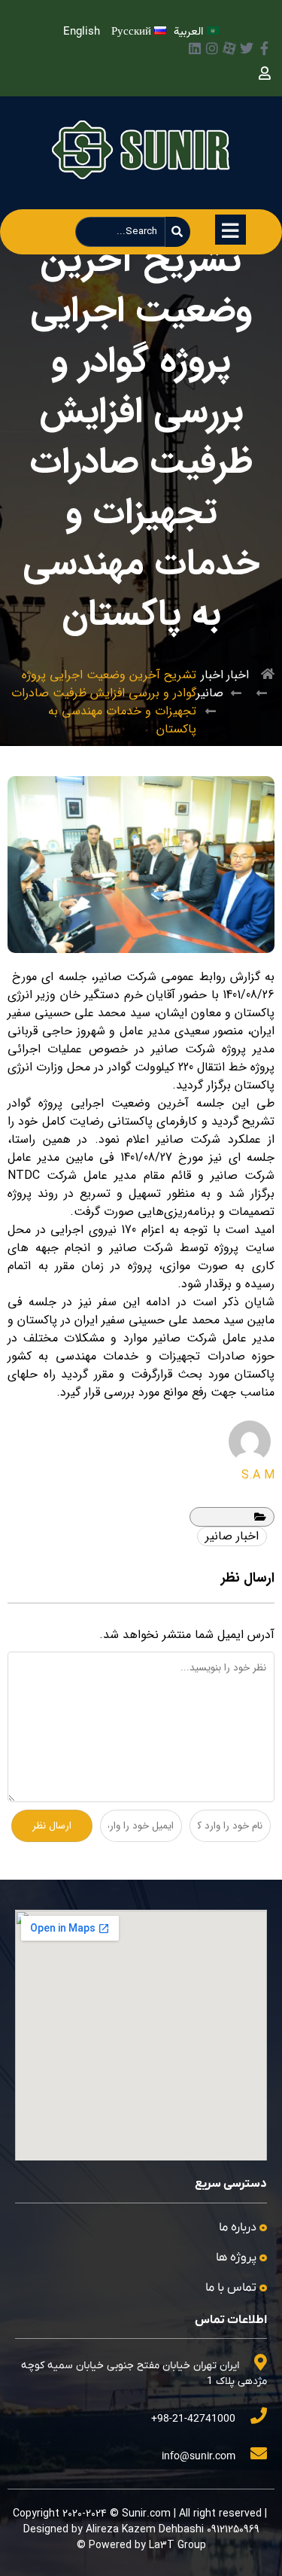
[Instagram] (212, 48)
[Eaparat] (229, 48)
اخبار (238, 675)
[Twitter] (247, 48)
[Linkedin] (195, 48)
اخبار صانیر (210, 684)
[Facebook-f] (264, 48)
